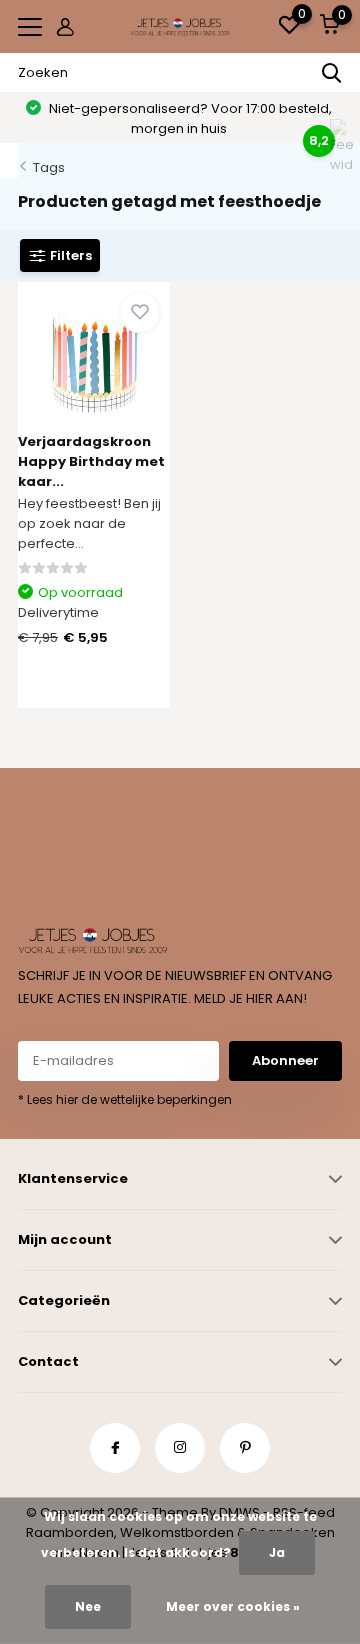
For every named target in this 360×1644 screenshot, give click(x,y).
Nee (88, 1606)
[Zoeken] (332, 73)
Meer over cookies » (233, 1606)
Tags (49, 167)
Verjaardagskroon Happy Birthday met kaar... (91, 461)
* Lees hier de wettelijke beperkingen (125, 1099)
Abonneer (285, 1060)
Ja (277, 1552)
